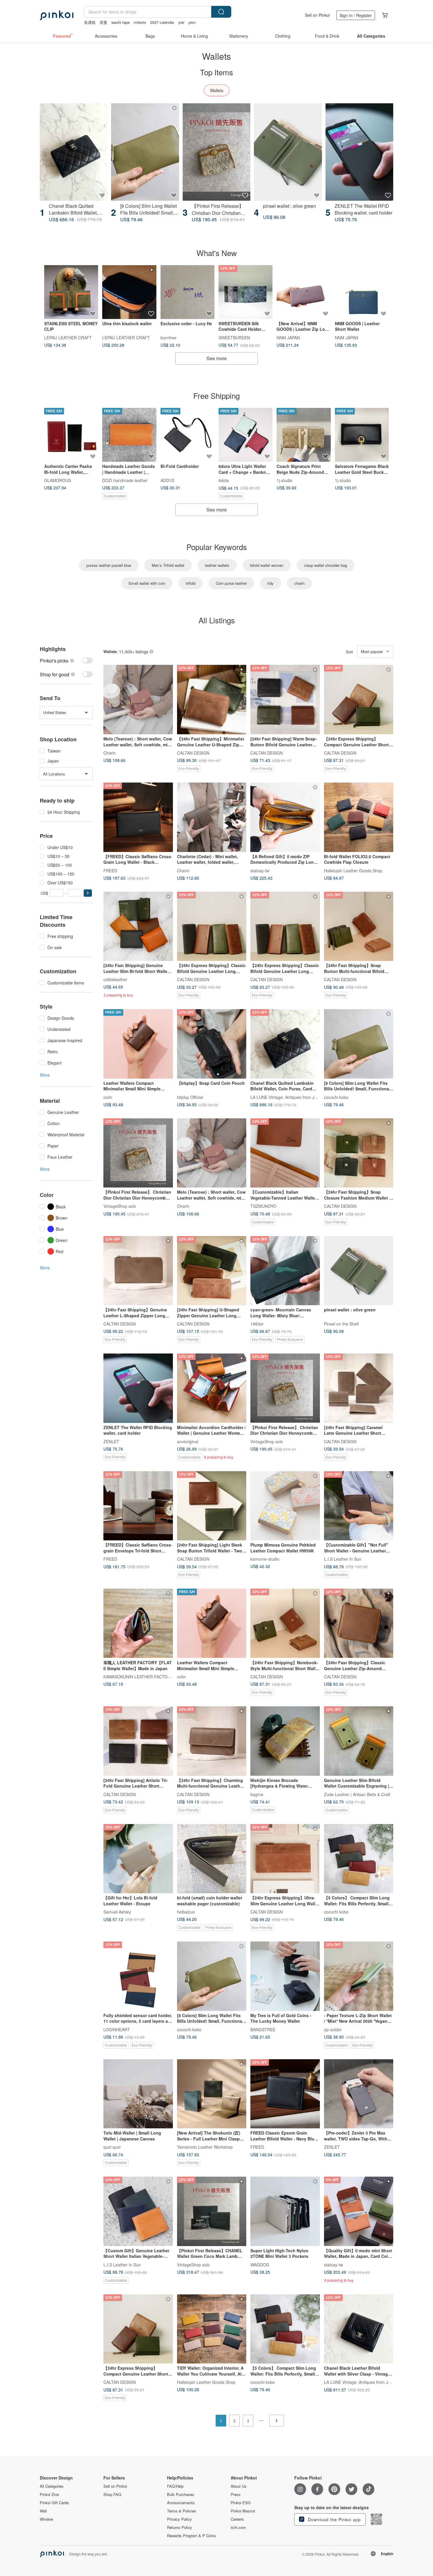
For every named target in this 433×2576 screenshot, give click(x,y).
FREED (110, 870)
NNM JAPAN (288, 337)
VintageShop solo (120, 1206)
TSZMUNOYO (263, 1206)
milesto (140, 22)
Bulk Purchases (181, 2494)
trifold (191, 583)
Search (221, 12)
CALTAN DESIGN (193, 753)
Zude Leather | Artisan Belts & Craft (357, 1794)
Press (236, 2494)
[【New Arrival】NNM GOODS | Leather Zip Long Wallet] (304, 292)
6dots (224, 480)
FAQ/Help (175, 2486)
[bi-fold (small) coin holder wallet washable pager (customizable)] (212, 1859)
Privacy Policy (179, 2519)
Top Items (216, 72)
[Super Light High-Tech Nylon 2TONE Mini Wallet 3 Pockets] (285, 2211)
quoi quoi (112, 2147)
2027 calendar (162, 22)
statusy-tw (260, 870)
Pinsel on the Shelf (341, 1324)
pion (192, 22)
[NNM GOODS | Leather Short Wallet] (362, 292)
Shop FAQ (112, 2494)
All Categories (52, 2486)
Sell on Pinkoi (317, 15)
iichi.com (238, 2527)
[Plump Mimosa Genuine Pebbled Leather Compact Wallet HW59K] (285, 1506)
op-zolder (333, 2029)
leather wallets (217, 565)
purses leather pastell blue (109, 565)
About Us (239, 2486)
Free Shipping (216, 395)
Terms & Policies (182, 2511)
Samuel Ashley (117, 1912)
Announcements (181, 2503)
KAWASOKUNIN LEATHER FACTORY (138, 1677)
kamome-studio (265, 1559)
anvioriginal (188, 1441)
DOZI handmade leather (125, 480)
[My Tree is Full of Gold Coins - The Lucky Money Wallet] (285, 1976)
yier (181, 22)
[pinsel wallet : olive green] (288, 152)
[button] (88, 893)
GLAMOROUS (58, 480)
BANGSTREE (263, 2029)
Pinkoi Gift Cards (54, 2503)
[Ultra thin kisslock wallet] (129, 292)
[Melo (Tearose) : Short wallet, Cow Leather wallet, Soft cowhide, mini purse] (138, 700)
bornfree (168, 337)
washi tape (120, 22)
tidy (271, 583)
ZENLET (111, 1441)
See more (217, 358)
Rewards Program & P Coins (191, 2536)
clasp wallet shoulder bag (325, 565)
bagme (257, 1794)
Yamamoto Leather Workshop (205, 2147)
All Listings (217, 620)
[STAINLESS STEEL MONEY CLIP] (71, 292)
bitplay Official (190, 1097)
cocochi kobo (336, 1097)
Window (46, 2519)
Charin (110, 753)
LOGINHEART (117, 2029)
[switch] (66, 661)
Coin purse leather (231, 583)
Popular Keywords (217, 547)
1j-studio (285, 480)
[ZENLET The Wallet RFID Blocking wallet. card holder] (359, 152)
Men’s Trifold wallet (168, 565)
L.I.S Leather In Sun (343, 1559)
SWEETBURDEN (234, 337)
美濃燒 (90, 22)
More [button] (45, 1075)
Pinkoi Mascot (243, 2511)
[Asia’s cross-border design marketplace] (57, 15)
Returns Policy (180, 2527)
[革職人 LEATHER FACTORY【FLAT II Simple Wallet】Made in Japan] (138, 1623)
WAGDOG (260, 2264)
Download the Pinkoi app (334, 2519)
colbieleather (115, 979)
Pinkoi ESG (241, 2503)
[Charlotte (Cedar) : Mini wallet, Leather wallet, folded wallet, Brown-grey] (212, 817)
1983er (257, 1324)
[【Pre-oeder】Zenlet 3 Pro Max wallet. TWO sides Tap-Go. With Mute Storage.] (359, 2094)
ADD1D (167, 480)
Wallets (217, 90)
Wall (43, 2511)
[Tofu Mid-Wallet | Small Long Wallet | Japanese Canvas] (138, 2094)
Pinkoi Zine (49, 2494)
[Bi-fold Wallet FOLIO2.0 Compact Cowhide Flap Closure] (359, 817)
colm (108, 1097)
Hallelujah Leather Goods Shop (353, 870)
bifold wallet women (267, 565)
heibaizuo (186, 1912)
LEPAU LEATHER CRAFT (68, 337)
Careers (237, 2519)
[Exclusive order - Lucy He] (187, 292)
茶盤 (103, 22)
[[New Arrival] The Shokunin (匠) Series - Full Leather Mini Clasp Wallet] (212, 2094)
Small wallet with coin (147, 583)
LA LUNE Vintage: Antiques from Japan (287, 1097)
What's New (217, 253)
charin (299, 583)
